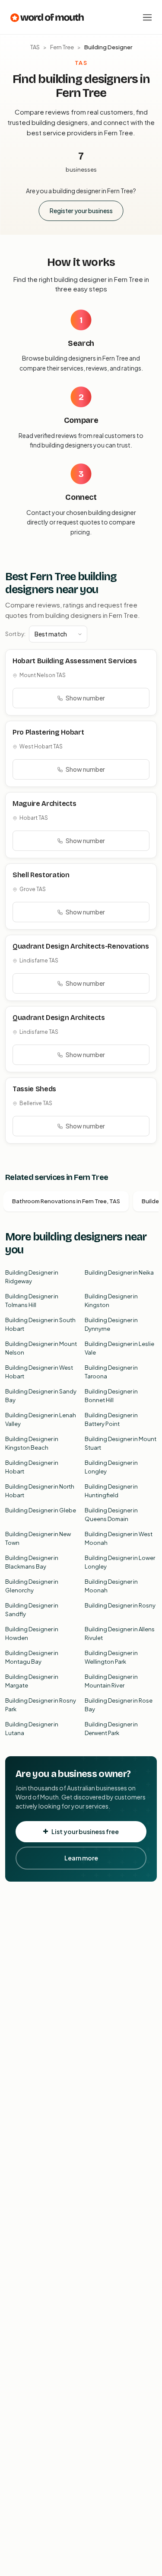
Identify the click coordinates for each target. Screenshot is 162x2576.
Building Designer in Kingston (111, 1301)
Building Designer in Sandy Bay (41, 1396)
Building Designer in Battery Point (111, 1419)
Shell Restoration (41, 875)
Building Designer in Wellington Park (111, 1657)
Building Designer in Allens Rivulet (120, 1633)
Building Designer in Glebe (41, 1510)
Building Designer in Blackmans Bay (32, 1562)
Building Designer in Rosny (120, 1605)
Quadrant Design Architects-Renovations (81, 946)
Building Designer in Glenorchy (32, 1586)
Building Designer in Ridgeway (32, 1277)
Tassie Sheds (34, 1089)
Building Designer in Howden (32, 1633)
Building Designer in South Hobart (40, 1324)
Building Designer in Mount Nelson (41, 1348)
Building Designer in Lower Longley (120, 1562)
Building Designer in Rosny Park (41, 1705)
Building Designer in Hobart (32, 1467)
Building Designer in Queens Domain (111, 1515)
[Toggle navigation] (147, 17)
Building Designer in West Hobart (39, 1372)
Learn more (81, 1858)
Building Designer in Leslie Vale (119, 1348)
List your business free (85, 1831)
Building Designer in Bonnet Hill (111, 1396)
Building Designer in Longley (111, 1467)
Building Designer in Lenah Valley (41, 1419)
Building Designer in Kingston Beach (32, 1443)
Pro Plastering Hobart (48, 732)
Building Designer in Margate (32, 1681)
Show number (85, 698)
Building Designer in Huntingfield (111, 1491)
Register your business (81, 211)
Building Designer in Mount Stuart (121, 1443)
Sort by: (15, 634)
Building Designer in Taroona (111, 1372)
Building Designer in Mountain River (111, 1681)
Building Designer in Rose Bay (119, 1705)
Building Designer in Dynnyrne (111, 1324)
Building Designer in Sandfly (32, 1610)
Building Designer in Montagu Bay (32, 1657)
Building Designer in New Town (38, 1538)
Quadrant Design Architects (59, 1018)
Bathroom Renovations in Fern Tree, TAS (66, 1201)
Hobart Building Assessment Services (75, 661)
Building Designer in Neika (119, 1272)
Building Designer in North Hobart (40, 1491)
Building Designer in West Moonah (119, 1538)
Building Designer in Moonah (111, 1586)
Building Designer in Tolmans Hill (32, 1301)
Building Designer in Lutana (32, 1729)
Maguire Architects (44, 804)
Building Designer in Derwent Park (111, 1729)
